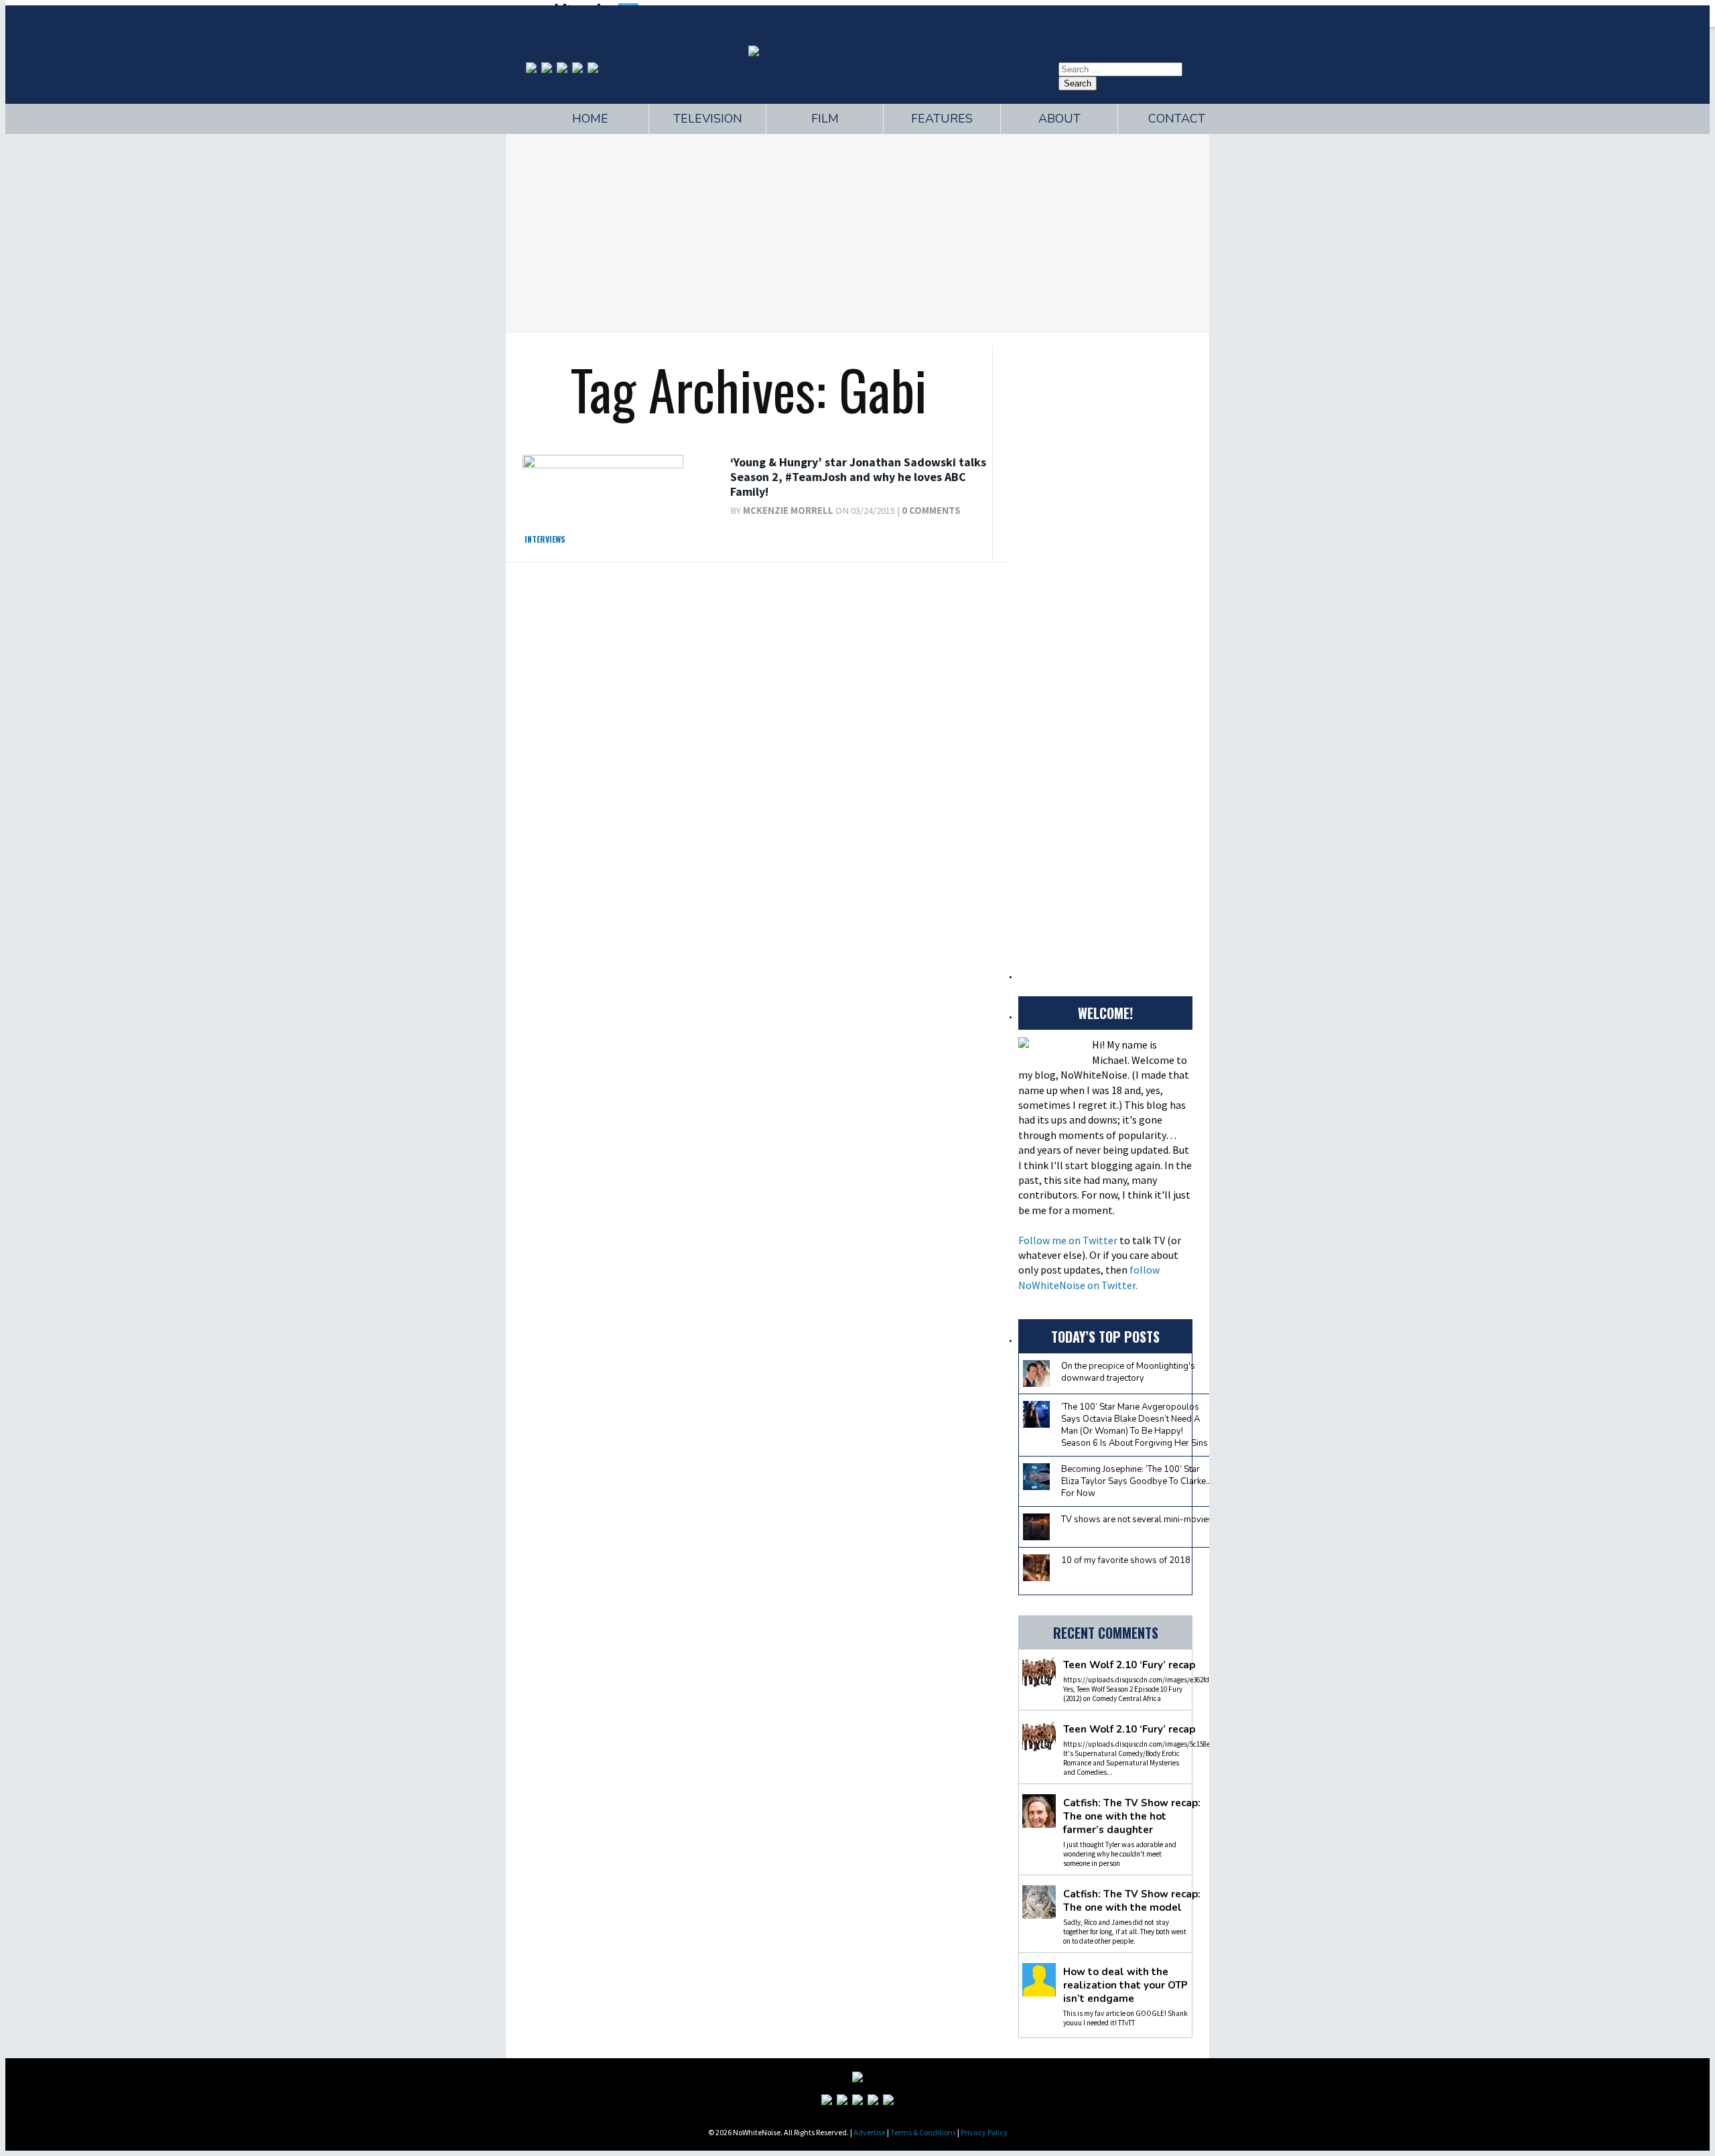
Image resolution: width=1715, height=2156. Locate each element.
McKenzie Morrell (788, 511)
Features (942, 119)
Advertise (870, 2132)
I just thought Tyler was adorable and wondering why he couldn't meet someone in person (1120, 1854)
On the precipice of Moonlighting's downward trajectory (1128, 1372)
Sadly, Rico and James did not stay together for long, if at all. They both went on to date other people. (1125, 1932)
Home (590, 119)
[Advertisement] (857, 231)
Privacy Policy (984, 2132)
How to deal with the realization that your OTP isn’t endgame (1125, 1985)
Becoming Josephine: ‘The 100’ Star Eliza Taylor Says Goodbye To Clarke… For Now (1137, 1481)
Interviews (545, 539)
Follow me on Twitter (1068, 1240)
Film (825, 119)
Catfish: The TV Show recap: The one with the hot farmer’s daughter (1132, 1816)
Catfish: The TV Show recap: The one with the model (1132, 1901)
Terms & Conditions (923, 2132)
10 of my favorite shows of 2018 (1126, 1560)
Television (708, 119)
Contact (1177, 119)
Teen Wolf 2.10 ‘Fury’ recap (1129, 1665)
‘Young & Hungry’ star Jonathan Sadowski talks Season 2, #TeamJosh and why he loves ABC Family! (858, 476)
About (1059, 119)
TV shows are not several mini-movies (1137, 1520)
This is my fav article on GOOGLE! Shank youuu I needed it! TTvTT (1125, 2018)
